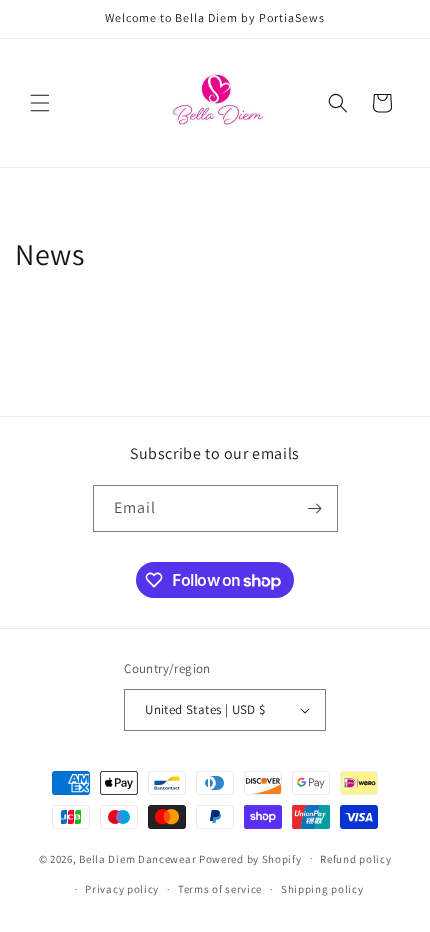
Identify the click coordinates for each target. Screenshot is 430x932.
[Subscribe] (315, 508)
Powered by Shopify (250, 858)
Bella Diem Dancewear (137, 858)
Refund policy (355, 859)
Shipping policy (322, 889)
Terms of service (220, 889)
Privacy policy (122, 889)
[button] (40, 103)
